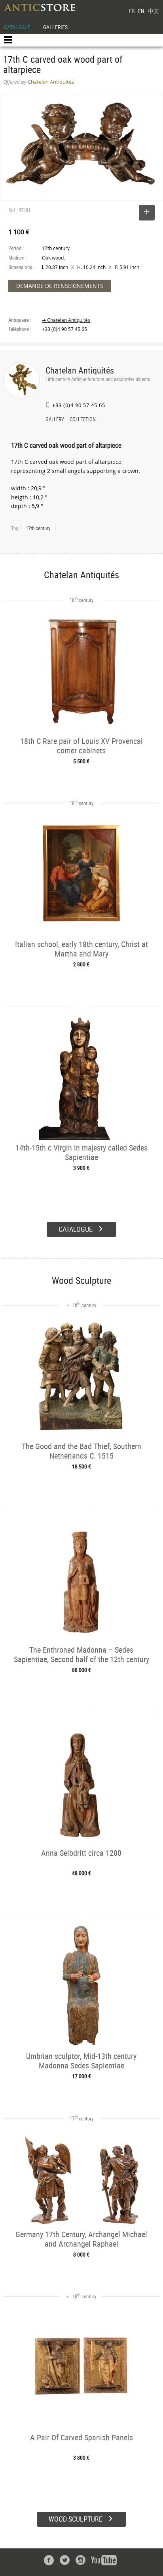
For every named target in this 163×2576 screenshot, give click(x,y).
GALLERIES (55, 27)
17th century (38, 528)
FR (132, 11)
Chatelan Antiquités (80, 370)
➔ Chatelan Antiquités (66, 320)
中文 (154, 11)
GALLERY (55, 420)
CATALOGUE (17, 27)
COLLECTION (83, 420)
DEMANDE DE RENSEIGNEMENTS (60, 286)
